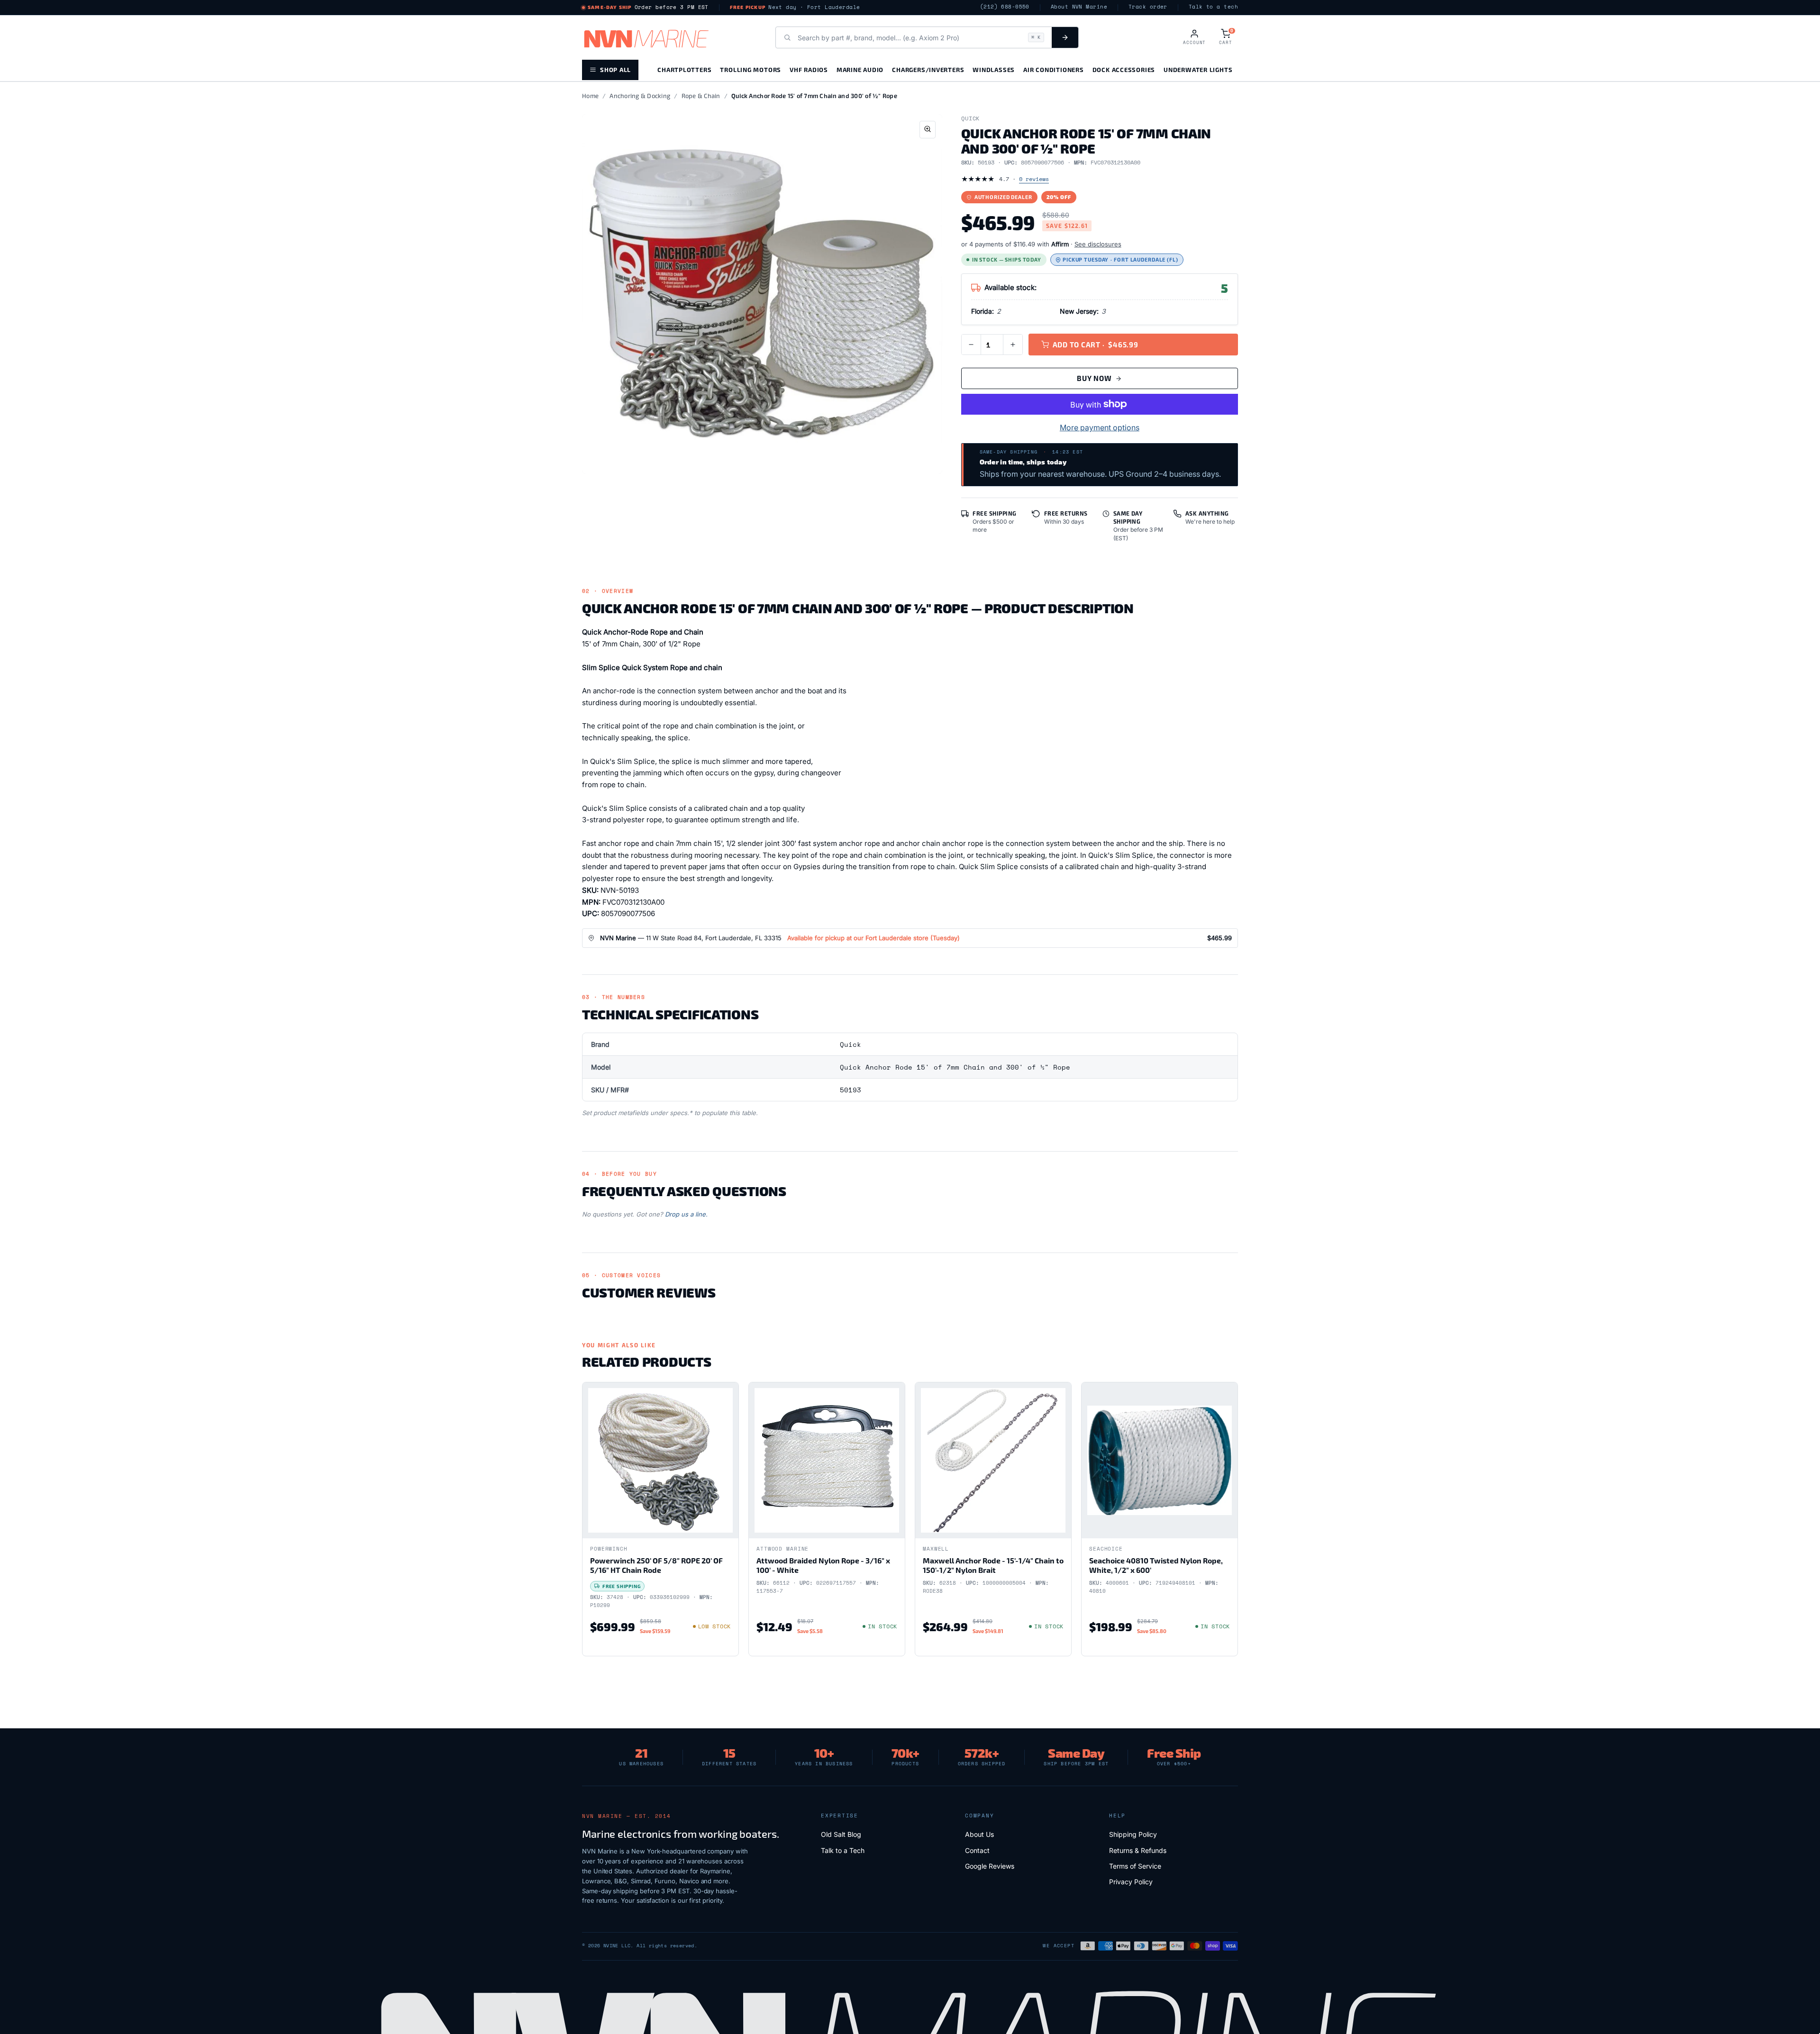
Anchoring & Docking (640, 96)
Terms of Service (1135, 1866)
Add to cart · (1096, 345)
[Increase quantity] (1013, 345)
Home (590, 96)
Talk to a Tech (843, 1850)
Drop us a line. (686, 1214)
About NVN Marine (1079, 7)
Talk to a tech (1213, 7)
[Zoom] (928, 130)
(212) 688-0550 (1005, 7)
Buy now (1094, 378)
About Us (979, 1834)
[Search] (1065, 37)
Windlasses (994, 69)
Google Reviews (990, 1866)
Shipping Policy (1133, 1834)
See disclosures (1098, 244)
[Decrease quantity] (971, 345)
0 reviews (1034, 179)
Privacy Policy (1131, 1882)
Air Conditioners (1053, 69)
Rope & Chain (701, 96)
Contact (977, 1850)
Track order (1148, 7)
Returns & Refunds (1138, 1850)
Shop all (615, 69)
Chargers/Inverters (928, 69)
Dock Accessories (1124, 69)
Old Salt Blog (841, 1834)
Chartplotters (684, 69)
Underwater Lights (1198, 69)
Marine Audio (860, 69)
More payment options (1100, 427)
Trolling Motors (751, 69)
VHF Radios (809, 69)
